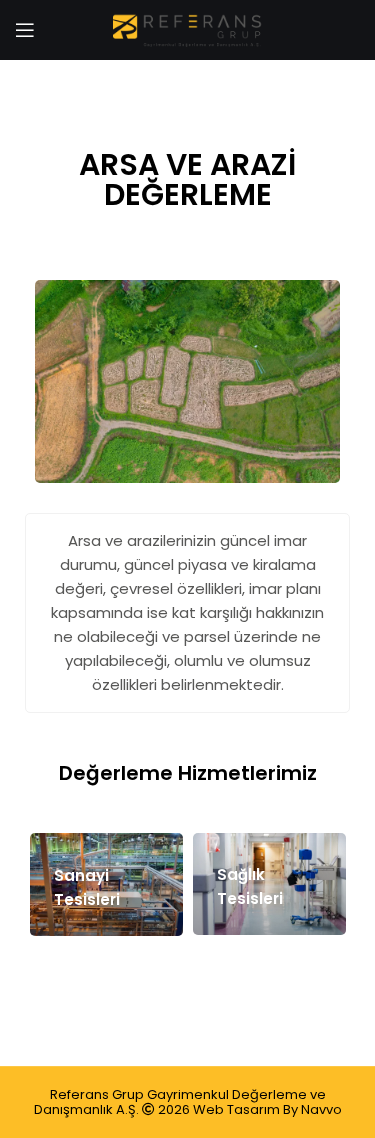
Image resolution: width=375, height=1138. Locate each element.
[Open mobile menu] (25, 30)
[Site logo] (188, 29)
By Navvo (312, 1109)
